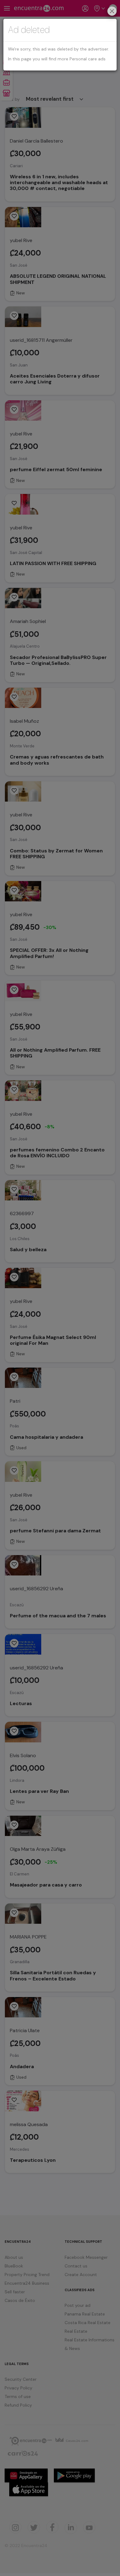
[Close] (112, 12)
